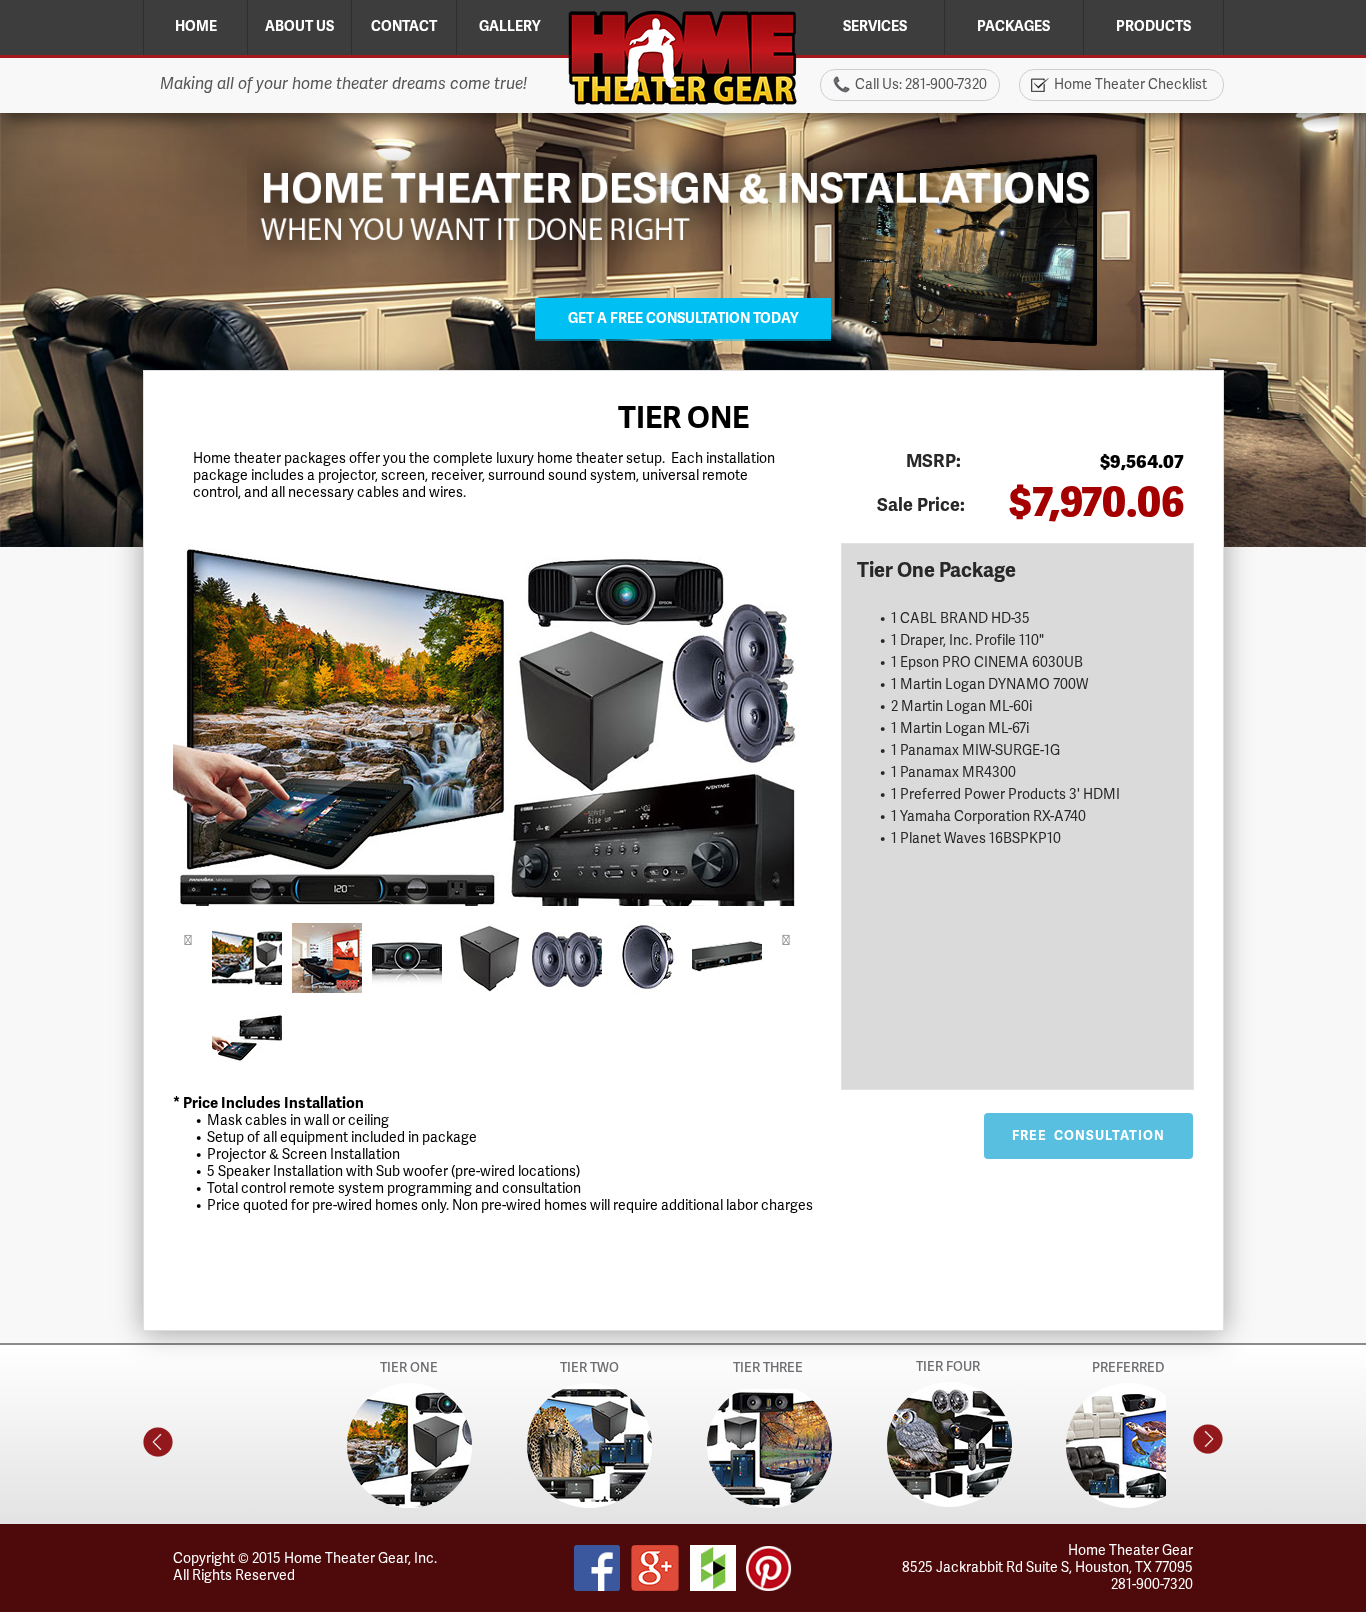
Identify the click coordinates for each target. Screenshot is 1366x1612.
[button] (188, 942)
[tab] (247, 958)
